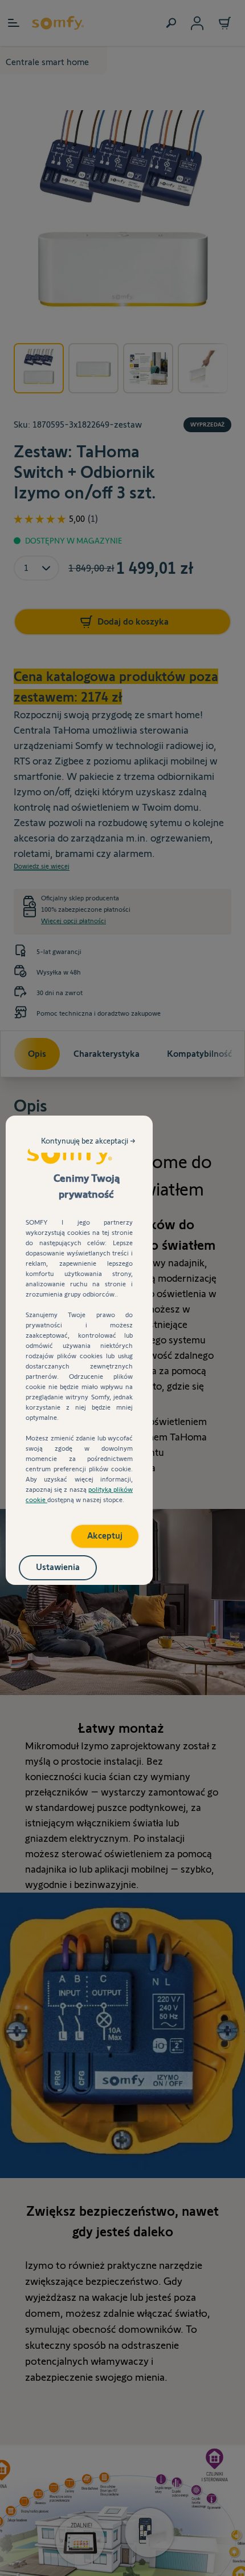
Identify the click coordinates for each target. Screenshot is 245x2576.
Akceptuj (105, 1535)
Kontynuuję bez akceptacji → (88, 1141)
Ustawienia (58, 1567)
